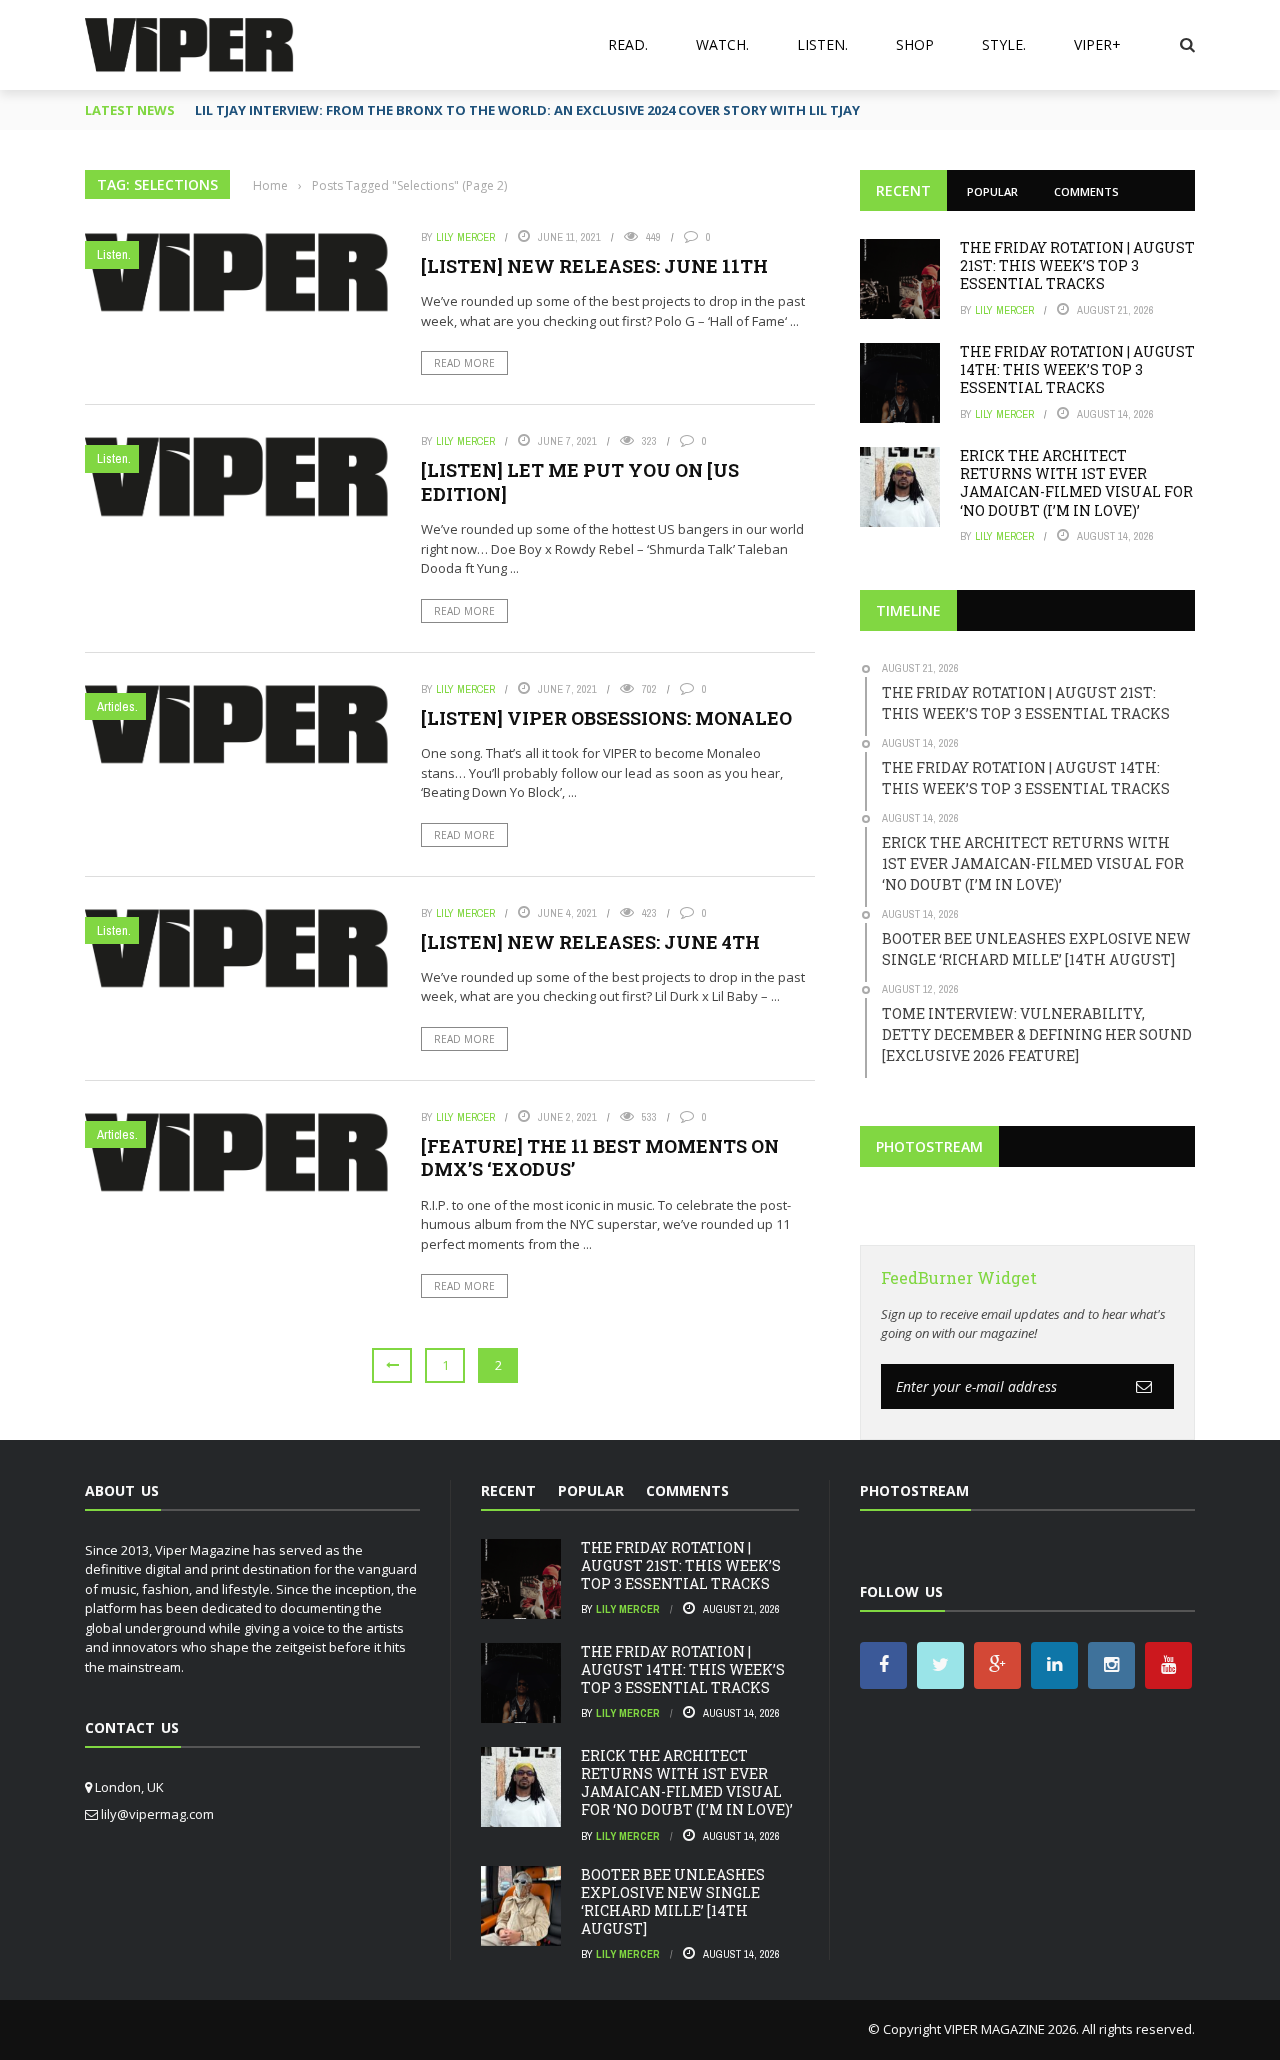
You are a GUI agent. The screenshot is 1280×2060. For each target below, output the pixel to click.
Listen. (822, 44)
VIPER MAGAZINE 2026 (1010, 2029)
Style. (1004, 44)
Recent (903, 190)
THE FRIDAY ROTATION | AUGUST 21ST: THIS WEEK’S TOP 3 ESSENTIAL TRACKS (1077, 265)
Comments (1086, 191)
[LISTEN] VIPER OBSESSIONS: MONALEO (606, 718)
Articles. (117, 706)
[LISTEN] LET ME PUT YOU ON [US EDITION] (580, 481)
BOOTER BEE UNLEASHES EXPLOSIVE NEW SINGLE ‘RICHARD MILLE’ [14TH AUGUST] (673, 1902)
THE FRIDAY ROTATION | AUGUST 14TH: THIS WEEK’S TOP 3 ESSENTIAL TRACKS (1077, 369)
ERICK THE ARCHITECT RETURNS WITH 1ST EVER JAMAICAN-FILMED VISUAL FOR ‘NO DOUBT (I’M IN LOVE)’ (1076, 483)
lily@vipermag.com (157, 1814)
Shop (915, 44)
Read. (628, 44)
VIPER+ (1097, 44)
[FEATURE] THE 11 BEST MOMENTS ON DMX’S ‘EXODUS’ (600, 1157)
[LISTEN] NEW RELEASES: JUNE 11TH (594, 266)
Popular (992, 191)
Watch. (722, 44)
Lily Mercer (465, 237)
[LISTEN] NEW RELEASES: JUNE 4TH (590, 942)
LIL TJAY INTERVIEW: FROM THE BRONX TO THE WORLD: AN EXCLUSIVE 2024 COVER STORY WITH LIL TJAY (527, 110)
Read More (464, 363)
